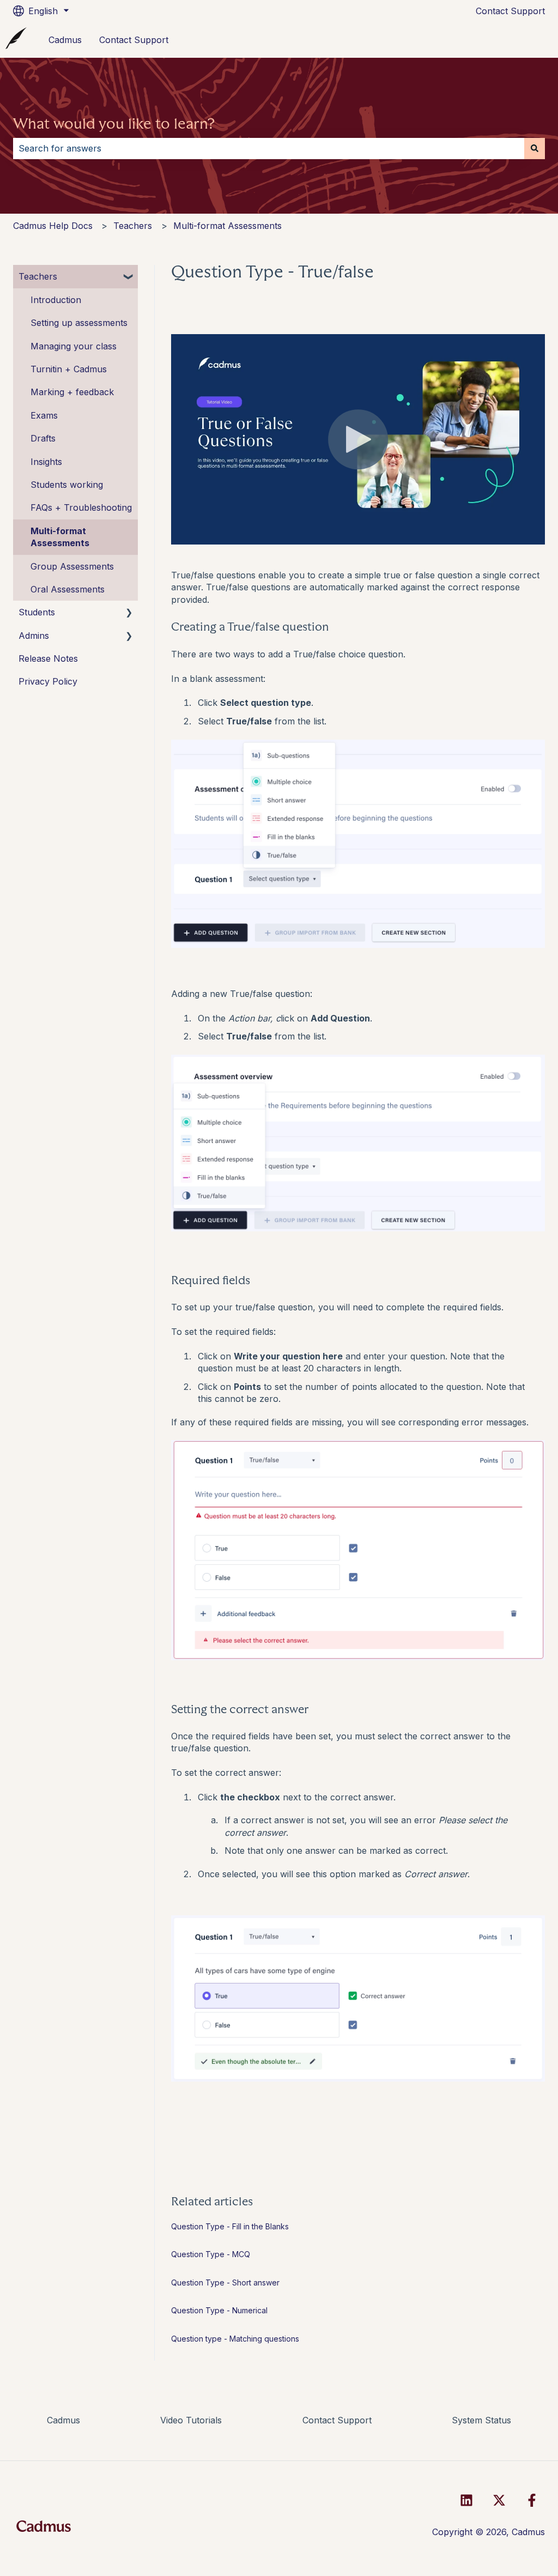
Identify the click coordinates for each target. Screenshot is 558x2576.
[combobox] (269, 148)
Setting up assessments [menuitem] (79, 323)
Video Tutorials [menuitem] (191, 2420)
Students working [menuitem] (67, 485)
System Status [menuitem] (481, 2420)
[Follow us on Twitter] (499, 2500)
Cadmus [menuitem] (63, 2420)
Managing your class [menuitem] (74, 346)
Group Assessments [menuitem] (72, 566)
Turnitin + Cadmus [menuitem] (69, 369)
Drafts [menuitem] (43, 438)
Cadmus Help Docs (53, 226)
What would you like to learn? (114, 124)
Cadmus (65, 40)
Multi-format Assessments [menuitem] (60, 537)
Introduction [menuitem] (56, 300)
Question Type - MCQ (211, 2254)
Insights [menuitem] (46, 462)
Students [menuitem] (37, 612)
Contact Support (510, 11)
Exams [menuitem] (44, 415)
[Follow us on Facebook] (532, 2500)
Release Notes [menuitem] (48, 658)
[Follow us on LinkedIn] (466, 2500)
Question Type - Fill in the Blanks (230, 2226)
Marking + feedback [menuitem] (72, 392)
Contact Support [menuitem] (337, 2420)
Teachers (133, 226)
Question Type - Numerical (219, 2310)
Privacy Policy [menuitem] (48, 681)
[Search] (535, 148)
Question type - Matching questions (235, 2339)
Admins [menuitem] (34, 636)
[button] (129, 277)
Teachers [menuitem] (38, 276)
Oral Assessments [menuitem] (68, 589)
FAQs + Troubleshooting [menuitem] (81, 507)
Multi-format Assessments (228, 226)
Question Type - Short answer (225, 2282)
